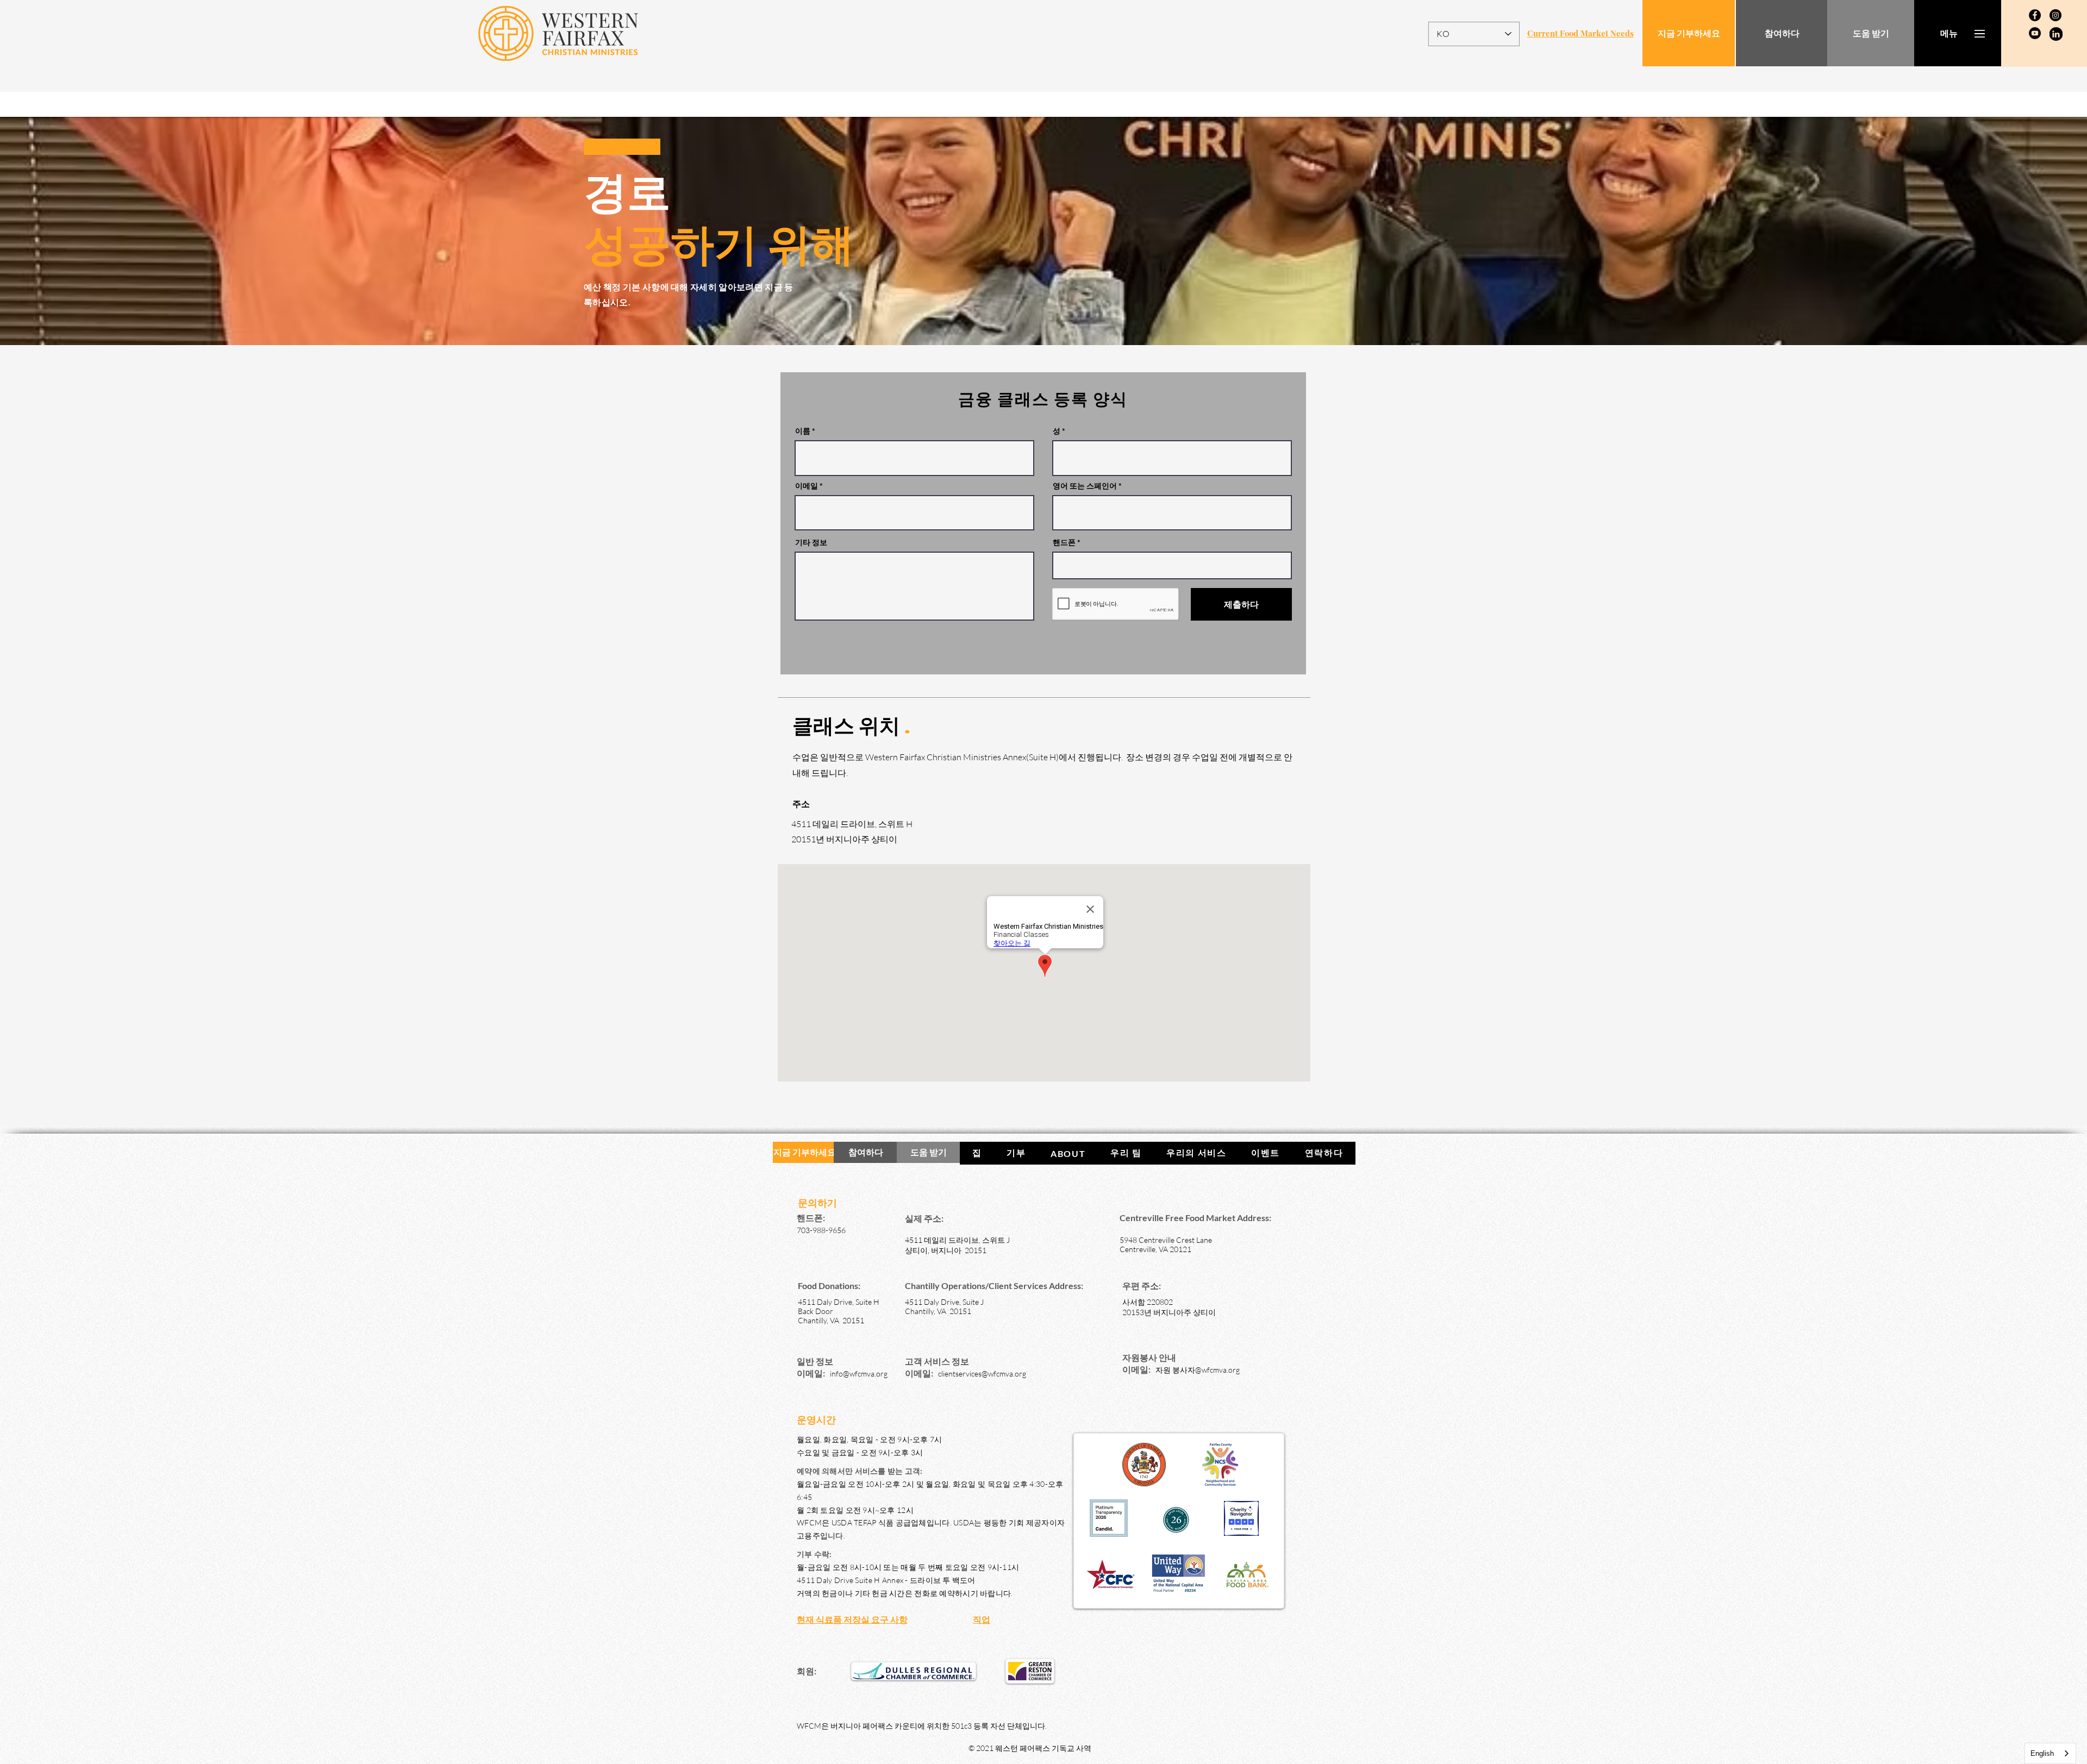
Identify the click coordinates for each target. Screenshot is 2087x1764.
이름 (803, 431)
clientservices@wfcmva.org (982, 1374)
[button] (1949, 33)
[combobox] (2050, 1753)
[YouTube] (2035, 33)
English (2042, 1753)
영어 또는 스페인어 (1085, 486)
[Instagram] (2055, 15)
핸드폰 (1064, 542)
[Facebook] (2035, 15)
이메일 (807, 486)
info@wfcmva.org (859, 1374)
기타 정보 (811, 542)
